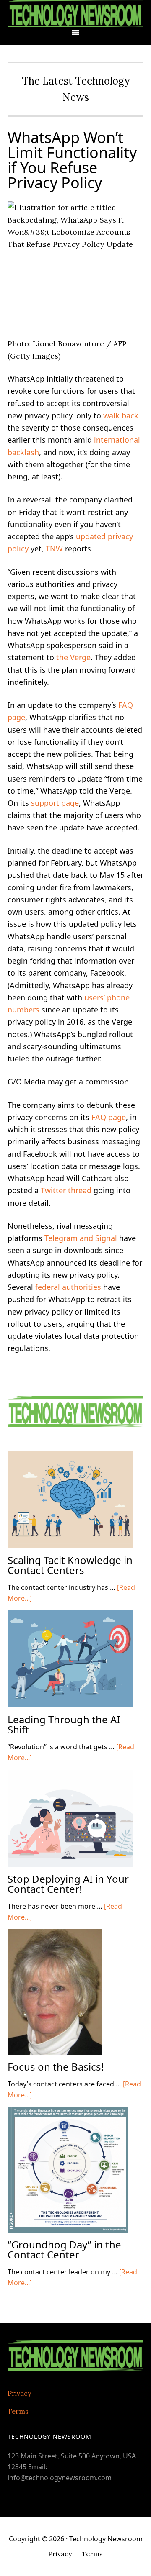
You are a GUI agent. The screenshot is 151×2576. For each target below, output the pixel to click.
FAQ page (109, 1117)
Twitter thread (66, 1190)
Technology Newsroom (75, 14)
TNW (54, 549)
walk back (121, 415)
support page (55, 803)
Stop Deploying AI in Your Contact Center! (68, 1884)
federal (48, 1287)
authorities (82, 1287)
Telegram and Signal (81, 1238)
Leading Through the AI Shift (64, 1724)
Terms (18, 2411)
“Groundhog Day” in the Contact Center (64, 2249)
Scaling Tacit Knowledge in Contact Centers (70, 1565)
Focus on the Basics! (56, 2067)
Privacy (19, 2393)
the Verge (73, 657)
